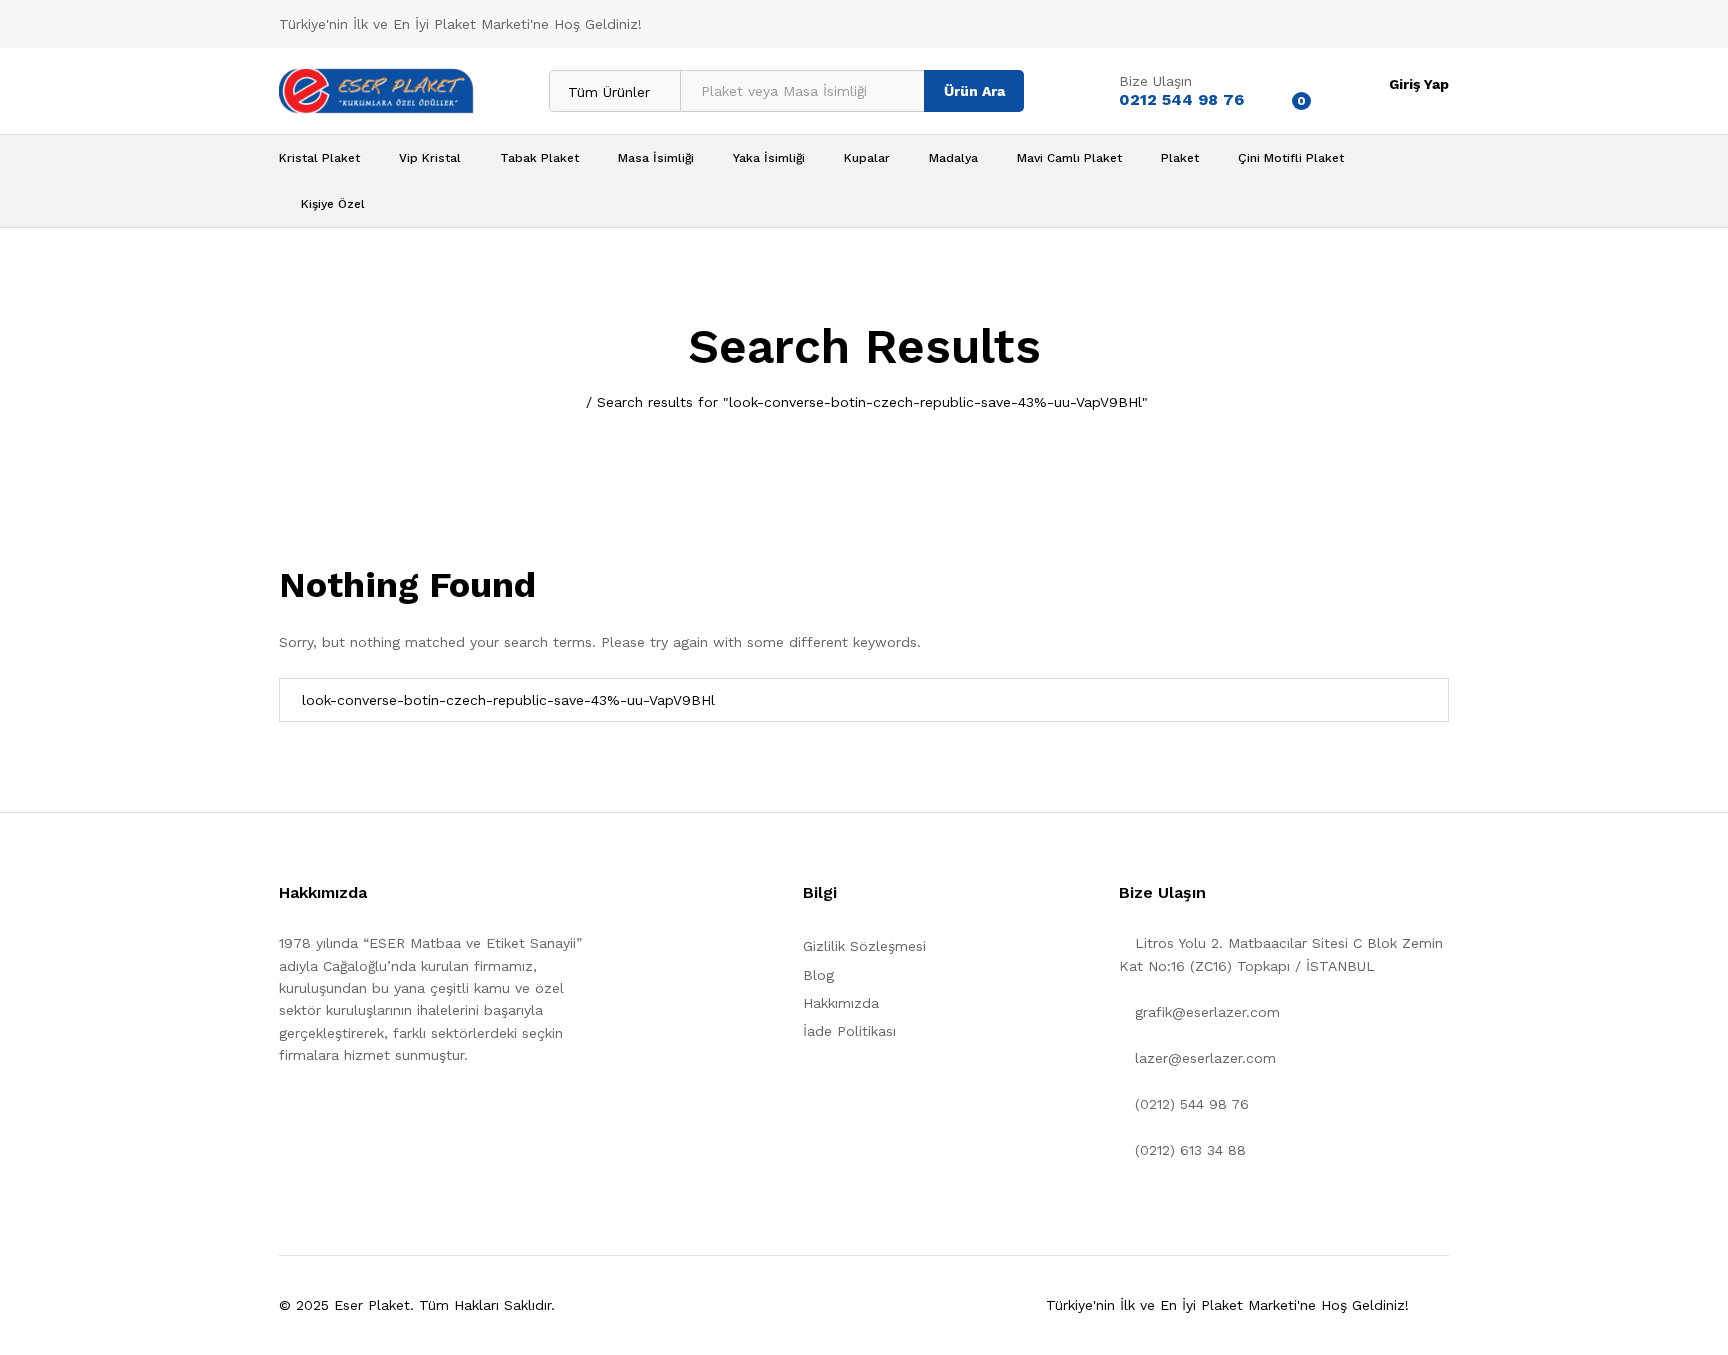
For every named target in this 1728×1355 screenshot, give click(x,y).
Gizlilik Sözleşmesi (864, 946)
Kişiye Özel (333, 204)
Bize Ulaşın (1155, 81)
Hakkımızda (841, 1003)
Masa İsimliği (656, 158)
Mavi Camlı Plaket (1069, 158)
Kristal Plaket (319, 158)
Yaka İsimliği (769, 158)
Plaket (1180, 158)
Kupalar (867, 158)
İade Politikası (849, 1031)
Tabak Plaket (539, 158)
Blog (818, 975)
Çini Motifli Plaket (1291, 158)
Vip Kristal (430, 158)
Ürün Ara (974, 91)
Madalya (953, 158)
